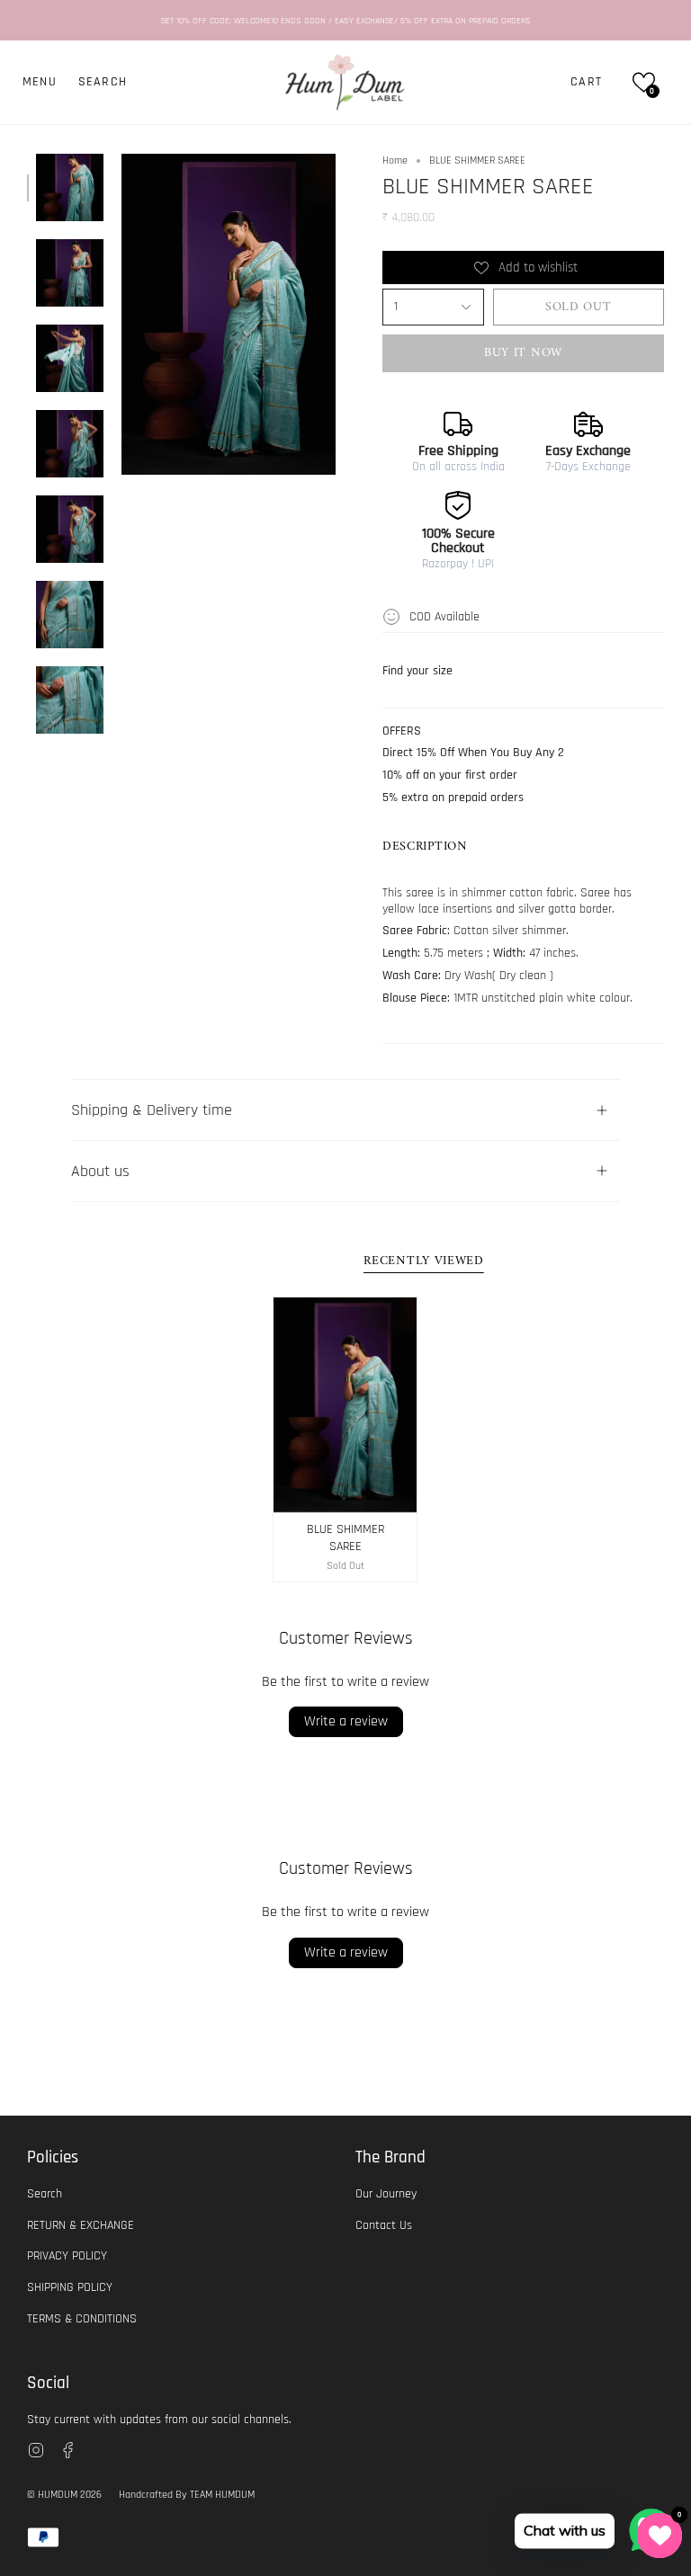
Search (45, 2194)
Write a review (346, 1721)
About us (100, 1171)
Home (395, 160)
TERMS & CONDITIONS (82, 2319)
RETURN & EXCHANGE (81, 2225)
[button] (103, 82)
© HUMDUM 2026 (64, 2495)
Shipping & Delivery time (152, 1110)
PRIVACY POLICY (67, 2256)
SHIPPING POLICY (70, 2287)
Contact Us (384, 2225)
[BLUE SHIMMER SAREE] (345, 1405)
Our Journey (386, 2194)
